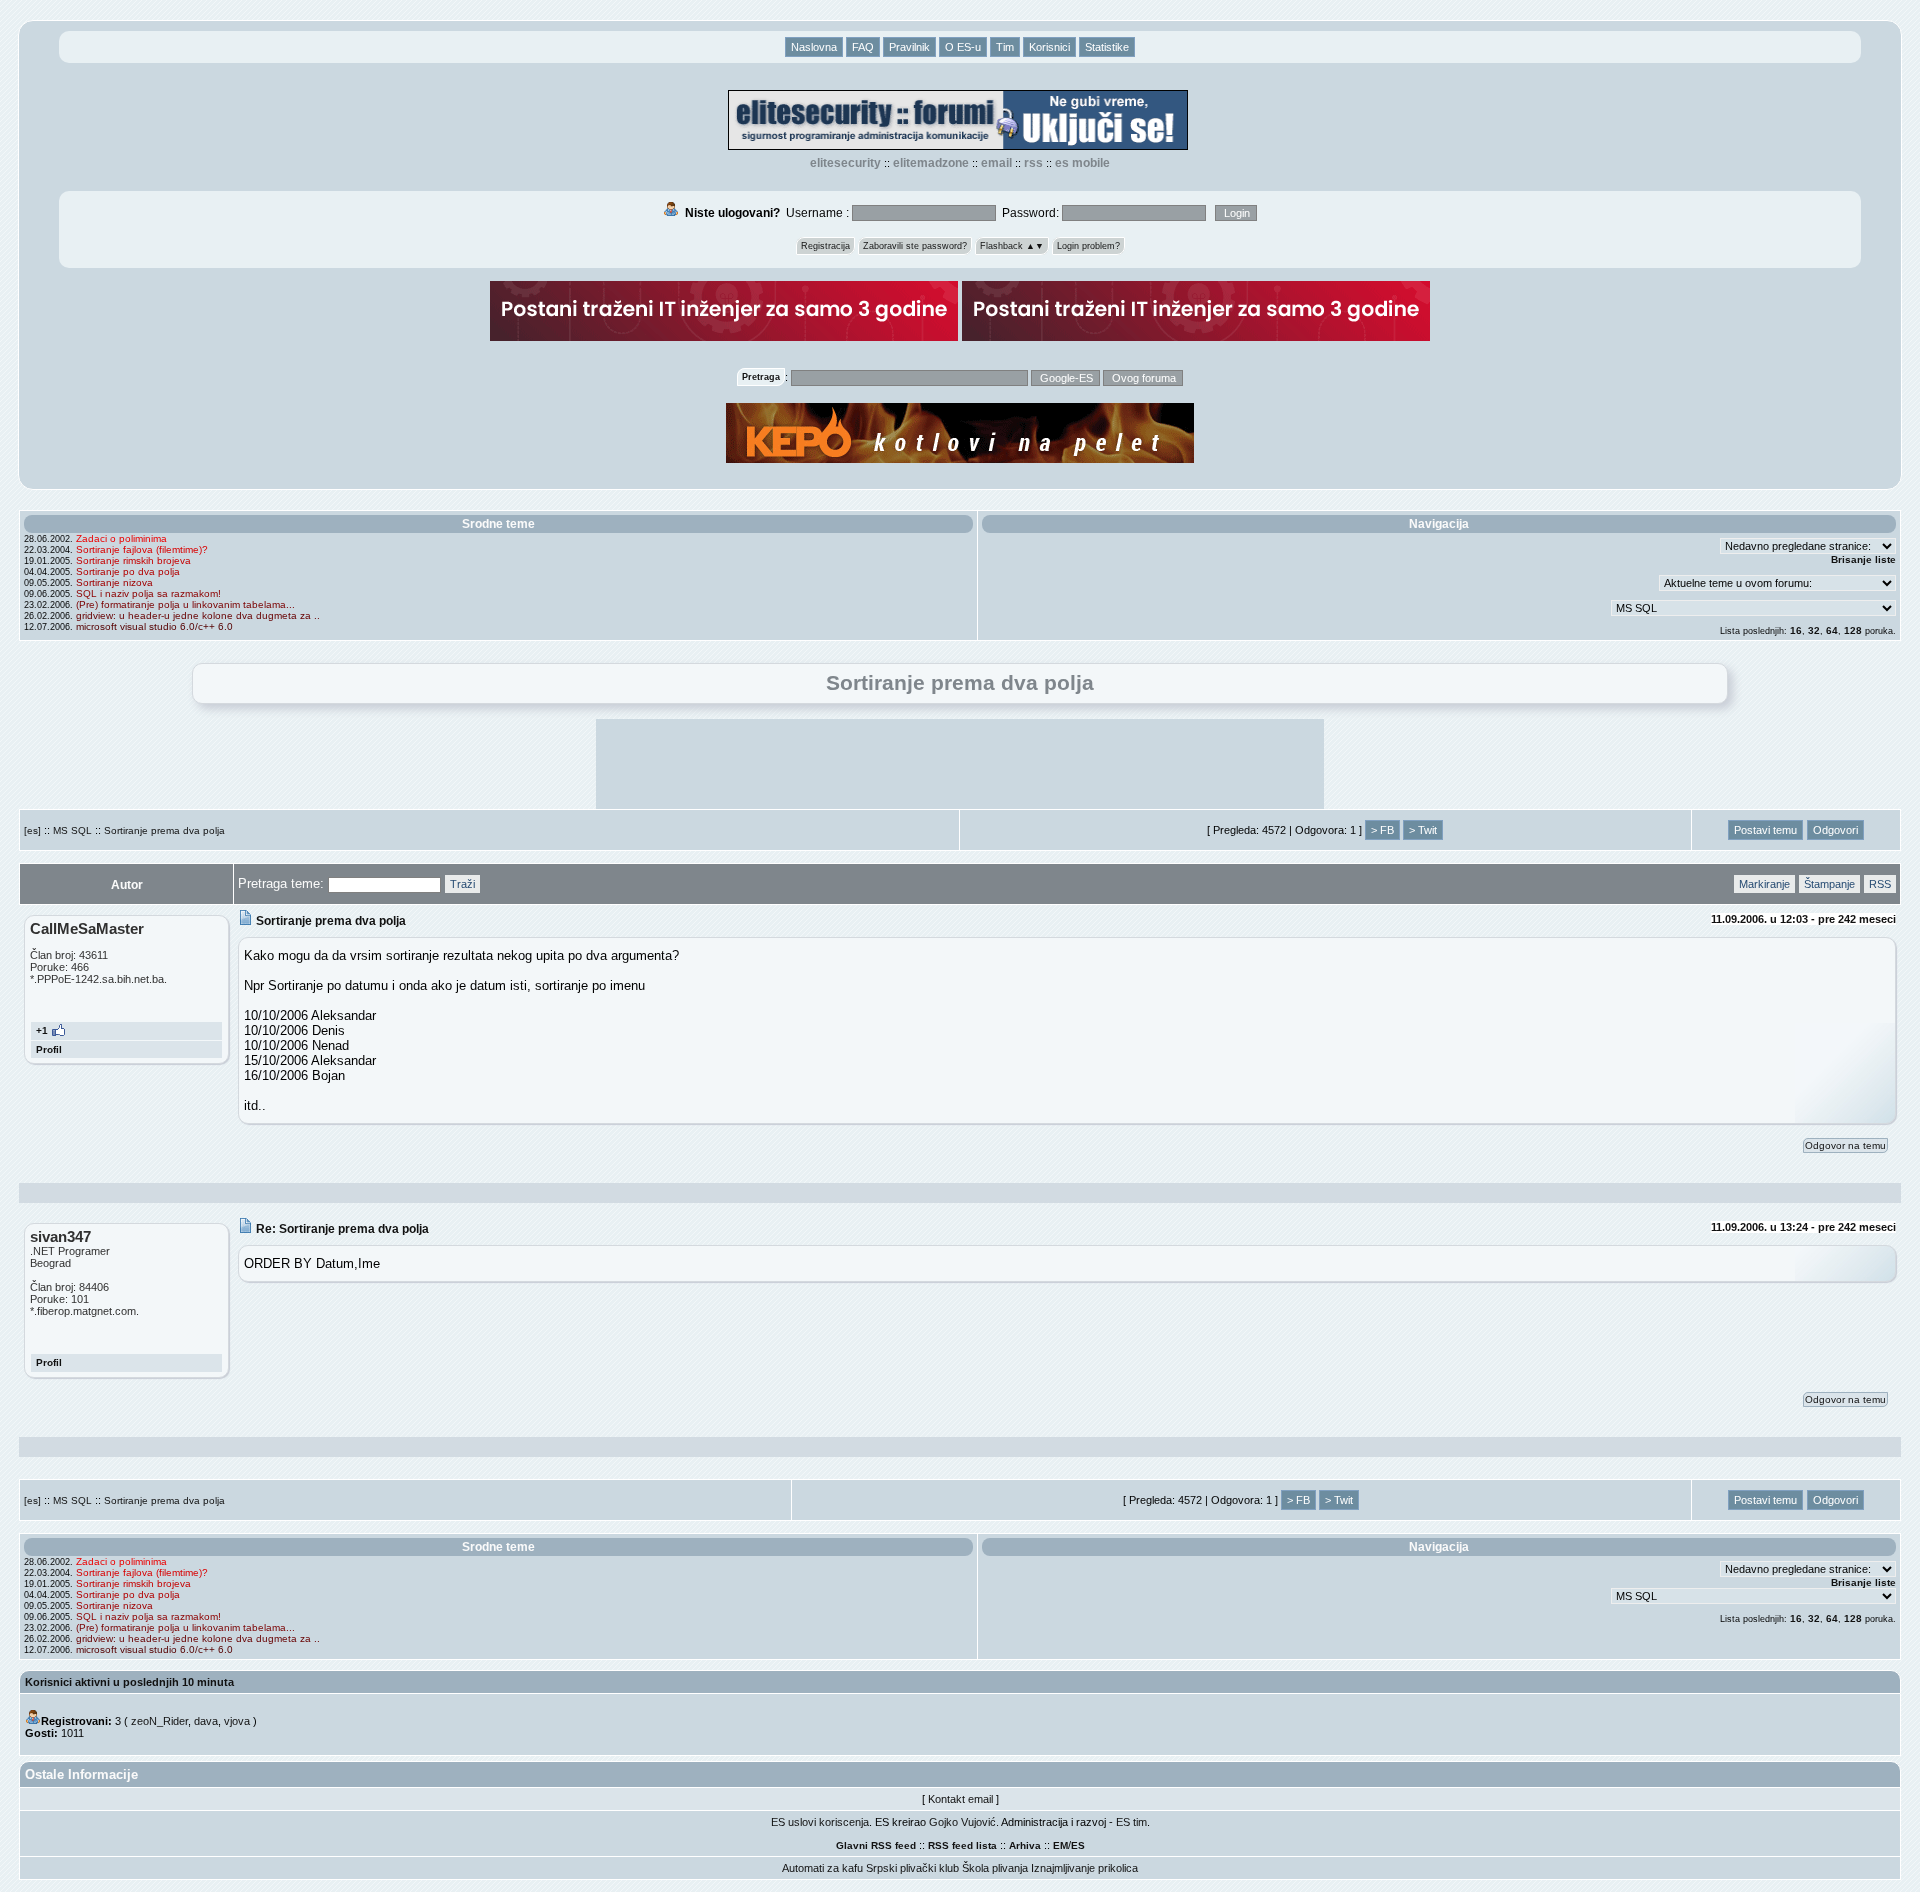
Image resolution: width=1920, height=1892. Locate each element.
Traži (462, 884)
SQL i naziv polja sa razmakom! (148, 593)
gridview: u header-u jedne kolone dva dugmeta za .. (198, 615)
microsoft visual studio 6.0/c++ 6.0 (154, 626)
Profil (49, 1049)
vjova (237, 1721)
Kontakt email (960, 1799)
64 (1832, 630)
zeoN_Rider (159, 1721)
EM (1060, 1845)
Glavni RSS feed (876, 1845)
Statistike (1107, 47)
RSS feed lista (962, 1845)
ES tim (1131, 1822)
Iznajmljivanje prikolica (1084, 1868)
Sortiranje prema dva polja (164, 830)
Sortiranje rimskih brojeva (133, 560)
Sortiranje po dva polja (128, 571)
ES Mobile (1082, 163)
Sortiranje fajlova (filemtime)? (142, 549)
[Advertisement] (960, 764)
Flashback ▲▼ (1012, 246)
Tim (1005, 47)
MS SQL (72, 830)
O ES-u (963, 47)
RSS (1033, 163)
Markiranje (1764, 884)
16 (1796, 630)
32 (1814, 630)
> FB (1382, 830)
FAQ (863, 47)
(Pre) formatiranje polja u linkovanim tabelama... (185, 604)
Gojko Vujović (962, 1822)
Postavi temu (1765, 830)
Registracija (825, 246)
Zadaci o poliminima (121, 538)
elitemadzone (931, 163)
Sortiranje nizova (114, 582)
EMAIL (996, 163)
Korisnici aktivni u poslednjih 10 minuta (129, 1682)
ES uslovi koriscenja (820, 1822)
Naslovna (814, 47)
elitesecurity (845, 163)
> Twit (1423, 830)
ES (1078, 1845)
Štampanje (1829, 884)
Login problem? (1088, 246)
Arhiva (1025, 1845)
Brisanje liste (1863, 559)
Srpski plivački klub (912, 1868)
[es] (32, 830)
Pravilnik (909, 47)
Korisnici (1049, 47)
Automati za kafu (822, 1868)
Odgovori (1835, 830)
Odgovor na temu (1845, 1145)
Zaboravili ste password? (915, 246)
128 (1853, 630)
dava (206, 1721)
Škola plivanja (995, 1868)
